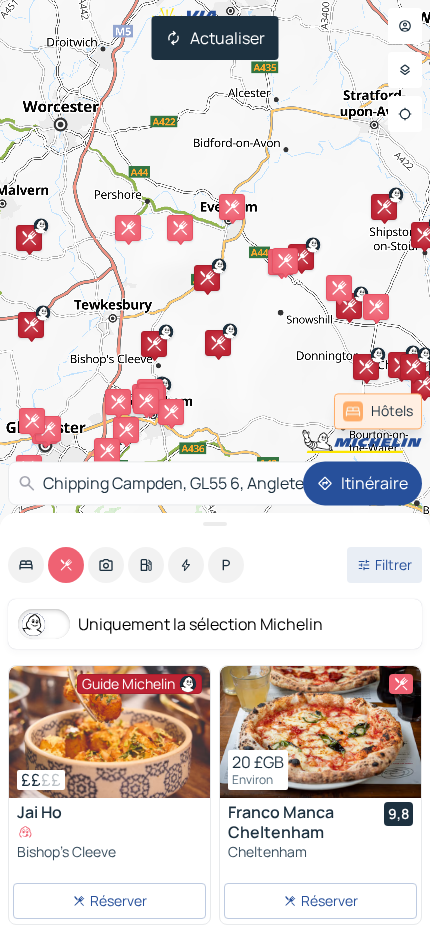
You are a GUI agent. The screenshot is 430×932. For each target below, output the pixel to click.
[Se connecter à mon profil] (405, 26)
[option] (26, 565)
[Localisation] (405, 114)
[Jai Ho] (109, 732)
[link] (378, 411)
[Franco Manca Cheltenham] (320, 732)
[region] (109, 732)
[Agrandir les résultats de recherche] (215, 524)
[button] (154, 344)
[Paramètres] (405, 70)
